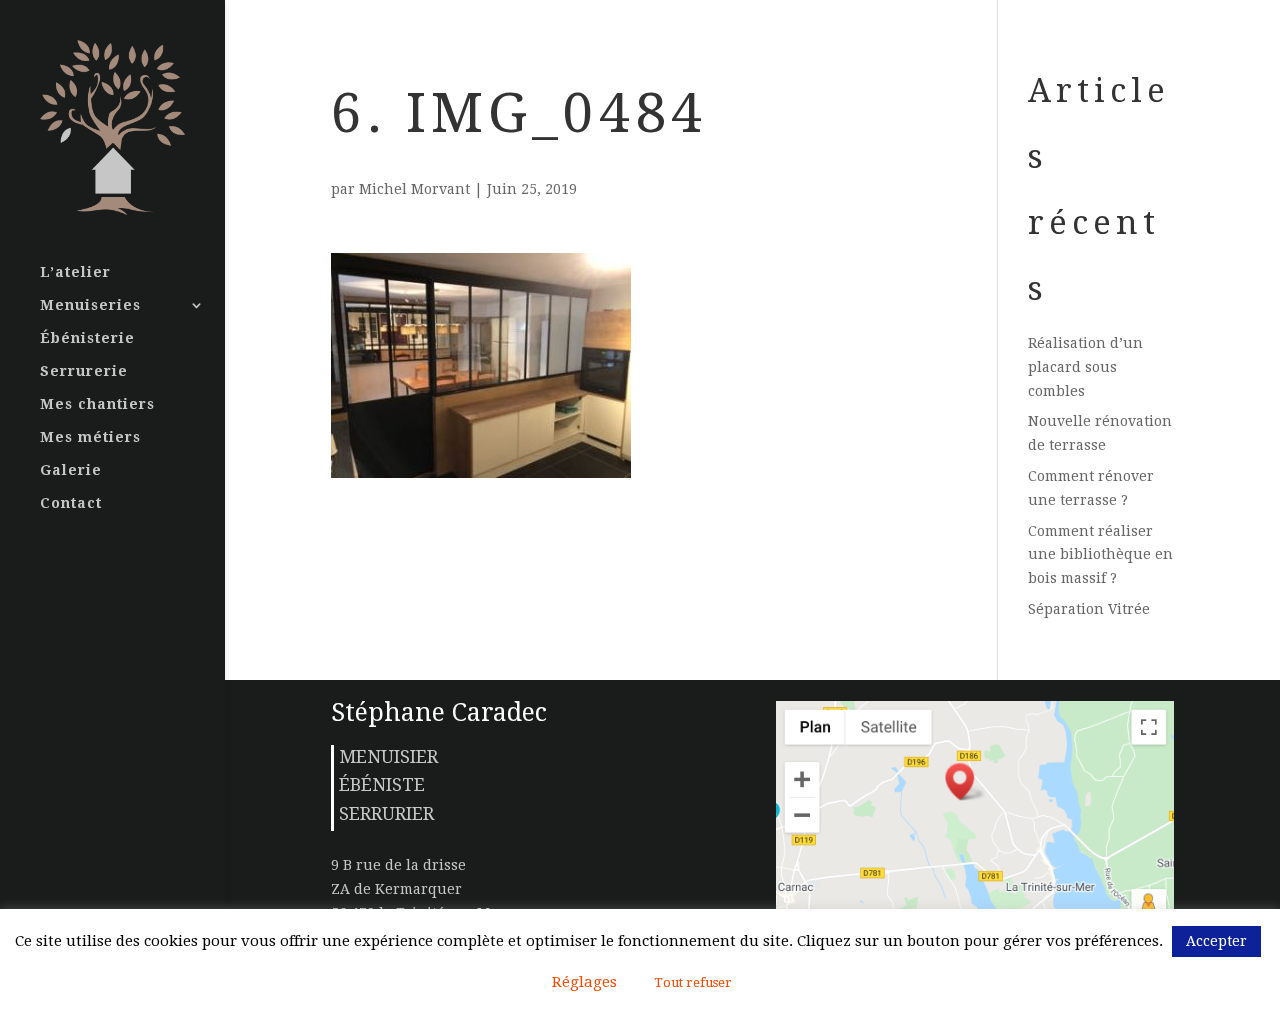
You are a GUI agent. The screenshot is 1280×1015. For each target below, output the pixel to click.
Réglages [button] (584, 982)
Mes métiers (90, 437)
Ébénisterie (87, 338)
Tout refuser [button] (693, 982)
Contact (71, 503)
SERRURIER (386, 813)
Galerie (71, 470)
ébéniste (382, 784)
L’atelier (75, 272)
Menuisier (388, 756)
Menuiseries (90, 305)
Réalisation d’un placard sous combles (1085, 367)
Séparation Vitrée (1089, 609)
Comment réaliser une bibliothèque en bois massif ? (1100, 555)
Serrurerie (84, 371)
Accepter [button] (1216, 941)
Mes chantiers (97, 404)
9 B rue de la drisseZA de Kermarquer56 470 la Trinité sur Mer (418, 889)
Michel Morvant (414, 189)
